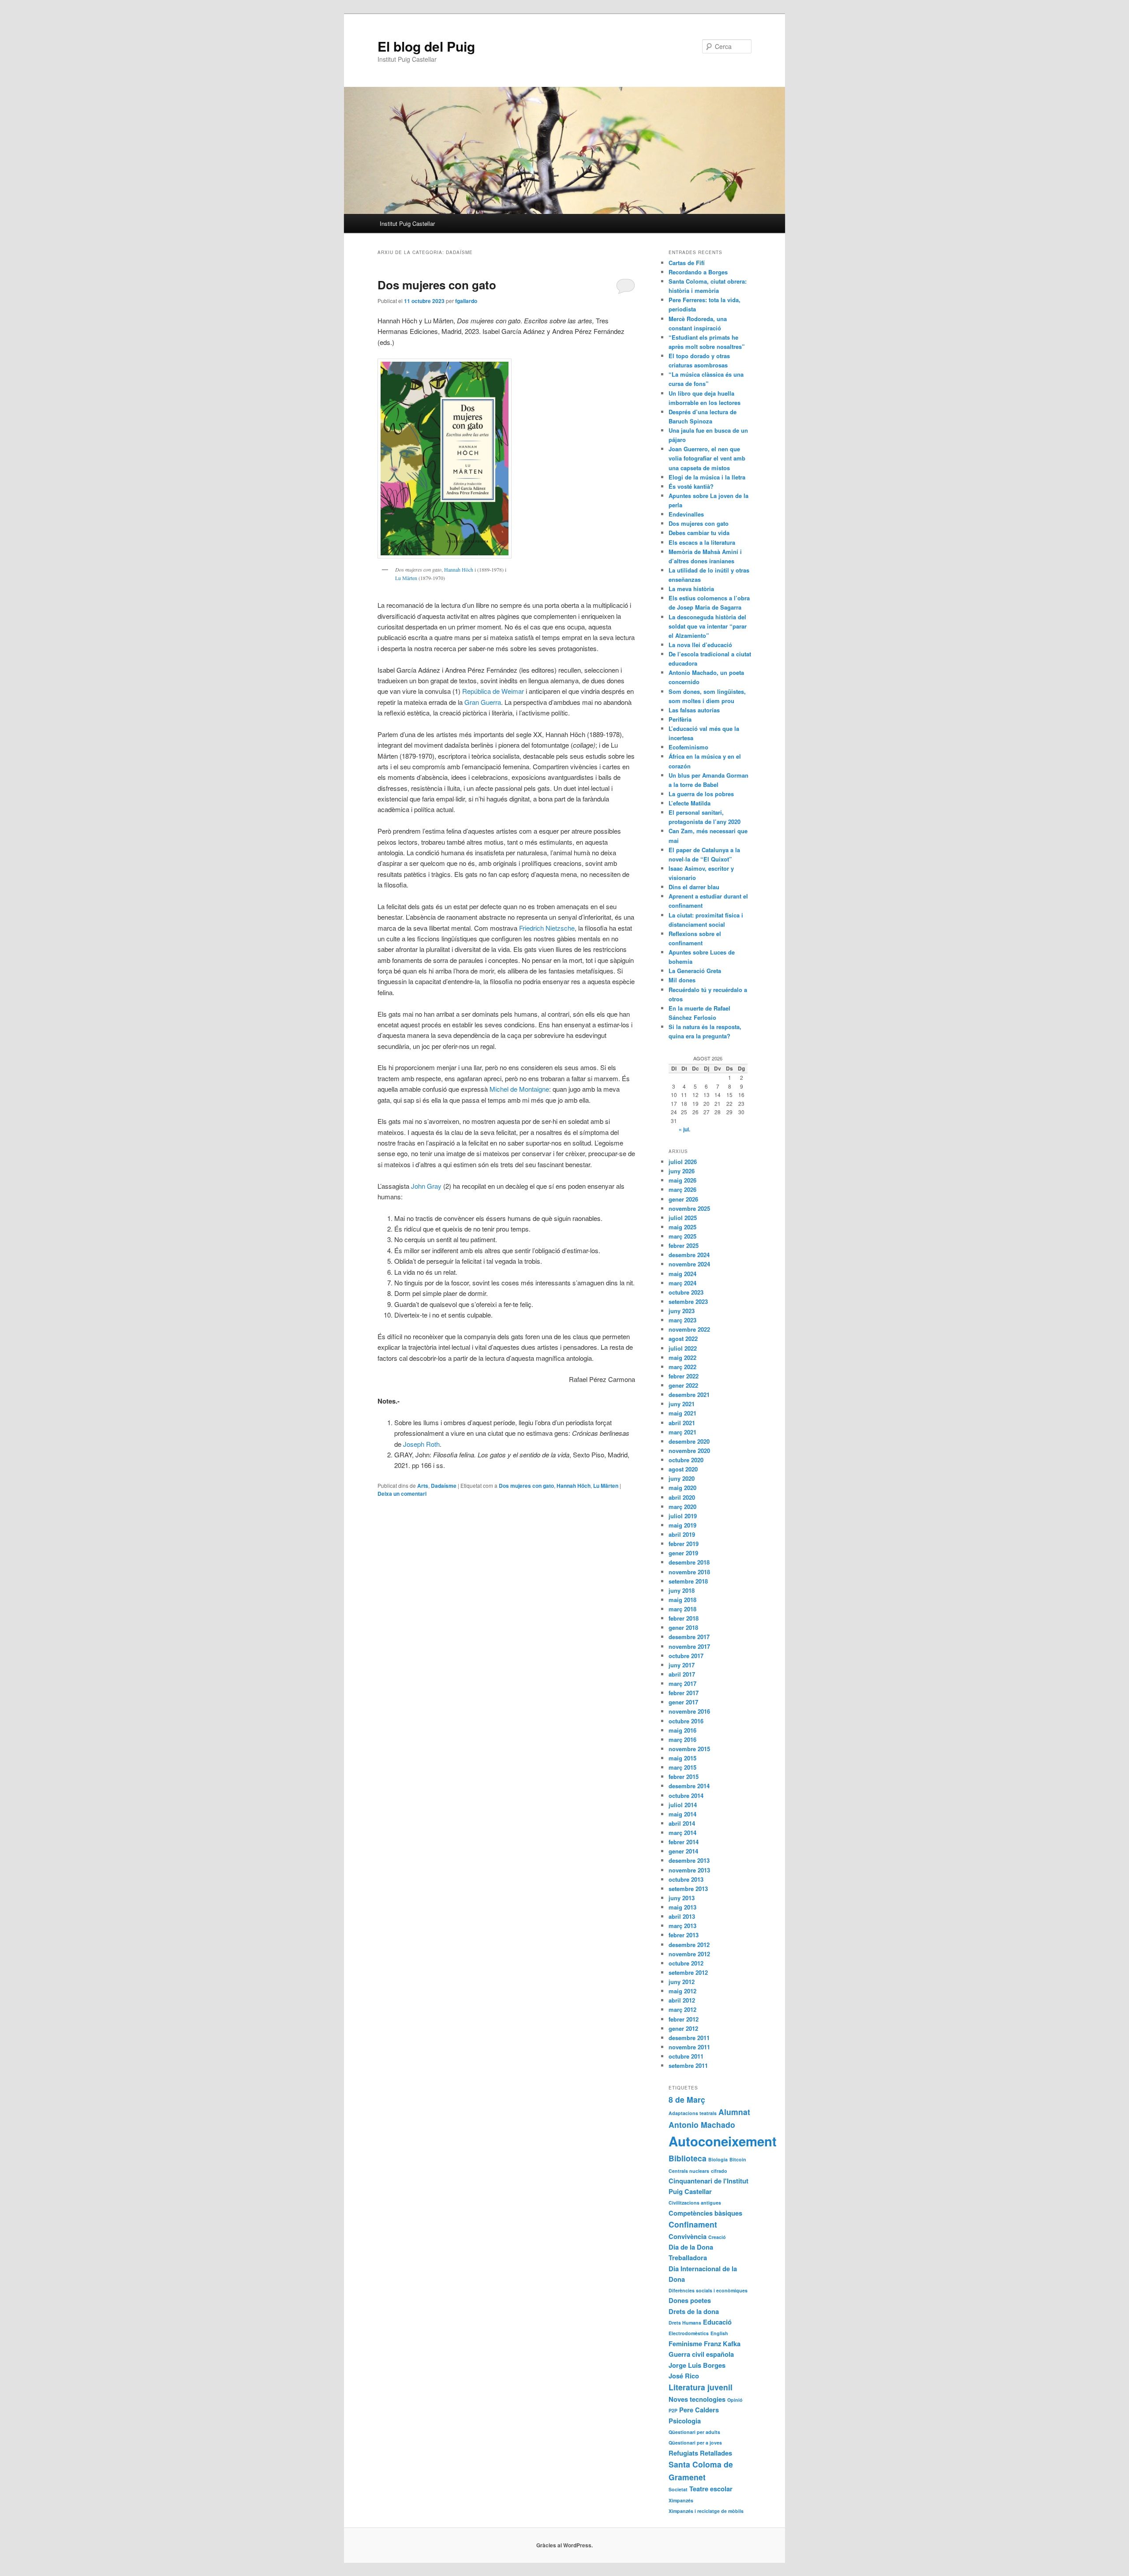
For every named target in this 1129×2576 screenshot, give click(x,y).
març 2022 (682, 1367)
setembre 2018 (688, 1581)
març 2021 (682, 1432)
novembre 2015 (689, 1749)
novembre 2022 (689, 1329)
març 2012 (682, 2009)
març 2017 (682, 1683)
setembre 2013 (688, 1889)
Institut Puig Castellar (407, 223)
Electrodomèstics (689, 2333)
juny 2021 (682, 1404)
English (719, 2333)
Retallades (716, 2453)
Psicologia (685, 2421)
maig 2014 (682, 1814)
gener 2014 (683, 1851)
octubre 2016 (686, 1721)
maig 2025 (682, 1227)
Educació (717, 2322)
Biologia (718, 2159)
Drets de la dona (694, 2311)
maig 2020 (682, 1488)
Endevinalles (686, 514)
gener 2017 (683, 1702)
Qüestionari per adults (694, 2432)
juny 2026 (682, 1171)
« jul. (684, 1129)
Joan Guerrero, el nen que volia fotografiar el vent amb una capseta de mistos (707, 458)
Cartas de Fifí (687, 263)
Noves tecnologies (697, 2399)
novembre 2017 (689, 1646)
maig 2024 (682, 1274)
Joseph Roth (421, 1444)
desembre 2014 (689, 1786)
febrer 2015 (684, 1777)
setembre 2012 (688, 1972)
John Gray (426, 1186)
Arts (423, 1486)
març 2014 (682, 1833)
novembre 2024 (689, 1264)
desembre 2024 (689, 1255)
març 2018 (682, 1609)
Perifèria (680, 719)
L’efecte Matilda (690, 803)
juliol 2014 (683, 1805)
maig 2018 (682, 1600)
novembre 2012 (689, 1954)
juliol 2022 (683, 1348)
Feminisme (685, 2344)
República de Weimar (493, 691)
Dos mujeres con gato (437, 285)
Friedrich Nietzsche (547, 928)
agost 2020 (683, 1469)
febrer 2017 (684, 1693)
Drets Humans (685, 2323)
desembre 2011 (689, 2038)
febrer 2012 (684, 2019)
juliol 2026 (683, 1162)
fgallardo (466, 301)
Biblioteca (688, 2158)
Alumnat (734, 2112)
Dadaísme (444, 1486)
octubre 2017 (686, 1656)
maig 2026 (682, 1180)
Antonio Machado (702, 2125)
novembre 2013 (689, 1870)
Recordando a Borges (698, 272)
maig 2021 (682, 1413)
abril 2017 (682, 1674)
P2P (673, 2410)
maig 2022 (682, 1357)
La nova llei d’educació (700, 645)
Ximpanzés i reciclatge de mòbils (706, 2511)
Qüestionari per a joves (695, 2443)
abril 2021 (682, 1423)
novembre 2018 (689, 1572)
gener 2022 (683, 1385)
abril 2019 (682, 1534)
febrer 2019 (684, 1544)
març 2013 (682, 1926)
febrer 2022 (684, 1376)
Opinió (735, 2400)
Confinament (693, 2224)
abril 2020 (682, 1497)
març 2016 (682, 1739)
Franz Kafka (722, 2344)
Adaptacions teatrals (693, 2113)
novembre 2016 (689, 1711)
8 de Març (687, 2099)
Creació (717, 2237)
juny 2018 (682, 1590)
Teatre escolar (711, 2489)
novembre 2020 (689, 1451)
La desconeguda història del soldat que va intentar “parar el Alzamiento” (708, 626)
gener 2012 (683, 2028)
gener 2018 (683, 1627)
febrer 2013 (684, 1935)
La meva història (691, 589)
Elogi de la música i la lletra (707, 477)
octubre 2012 (686, 1963)
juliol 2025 (683, 1218)
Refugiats (683, 2453)
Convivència (688, 2236)
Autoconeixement (723, 2141)
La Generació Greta (695, 971)
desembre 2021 (689, 1395)
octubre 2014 (686, 1795)
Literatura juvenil (701, 2387)
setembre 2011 (688, 2065)
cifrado (719, 2171)
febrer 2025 (684, 1245)
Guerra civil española (701, 2354)
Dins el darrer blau (694, 887)
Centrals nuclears (689, 2171)
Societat (678, 2489)
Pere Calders (699, 2410)
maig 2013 (682, 1907)
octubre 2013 (686, 1879)
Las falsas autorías (694, 710)
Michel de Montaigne (519, 1089)
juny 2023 (682, 1311)
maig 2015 (682, 1758)
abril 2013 (682, 1916)
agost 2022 (683, 1339)
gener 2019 (683, 1553)
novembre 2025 (689, 1208)
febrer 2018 (684, 1618)
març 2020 (682, 1507)
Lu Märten (406, 578)
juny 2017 (682, 1665)
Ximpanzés (681, 2500)
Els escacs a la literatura (702, 542)
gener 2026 (683, 1199)
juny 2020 (682, 1478)
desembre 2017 (689, 1637)
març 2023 (682, 1320)
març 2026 (682, 1189)
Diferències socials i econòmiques (708, 2290)
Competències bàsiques (705, 2213)
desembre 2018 (689, 1562)
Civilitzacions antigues (695, 2203)
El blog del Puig (426, 46)
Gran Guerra (483, 702)
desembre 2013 (689, 1860)
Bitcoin (738, 2159)
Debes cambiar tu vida (699, 533)
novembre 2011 (689, 2047)
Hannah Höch (459, 569)
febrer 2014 (684, 1842)
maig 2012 (682, 1991)
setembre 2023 (688, 1301)
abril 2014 (682, 1823)
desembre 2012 (689, 1945)
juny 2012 (682, 1982)
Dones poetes (690, 2300)
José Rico (684, 2376)
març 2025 (682, 1236)
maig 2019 (682, 1525)
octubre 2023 (686, 1292)
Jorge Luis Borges (697, 2365)
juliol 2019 (683, 1516)
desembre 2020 (689, 1441)
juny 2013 (682, 1898)
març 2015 (682, 1767)
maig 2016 (682, 1730)
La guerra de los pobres (701, 794)
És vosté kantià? (691, 486)
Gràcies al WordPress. (564, 2545)
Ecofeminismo (688, 747)
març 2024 (682, 1283)
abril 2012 (682, 2000)
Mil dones (682, 980)
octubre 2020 (686, 1460)
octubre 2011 (686, 2056)
